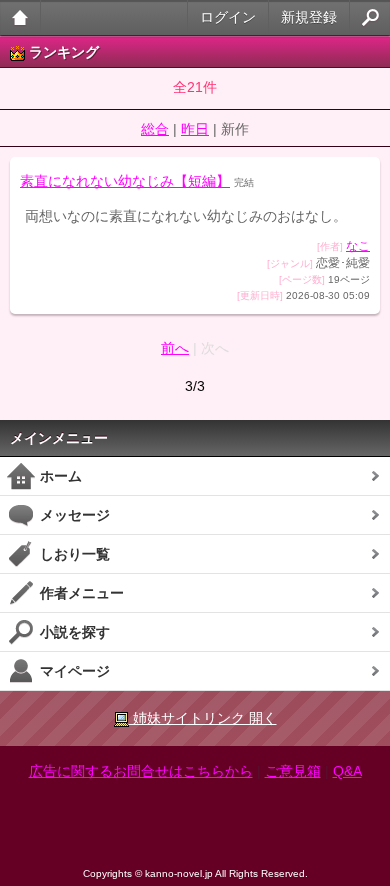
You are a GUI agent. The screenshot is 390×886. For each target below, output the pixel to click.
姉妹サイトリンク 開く (203, 718)
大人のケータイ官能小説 (20, 17)
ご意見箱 (293, 771)
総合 (155, 129)
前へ (175, 348)
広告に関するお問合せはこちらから (141, 771)
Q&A (347, 771)
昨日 (195, 129)
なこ (358, 246)
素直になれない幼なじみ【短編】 (125, 181)
